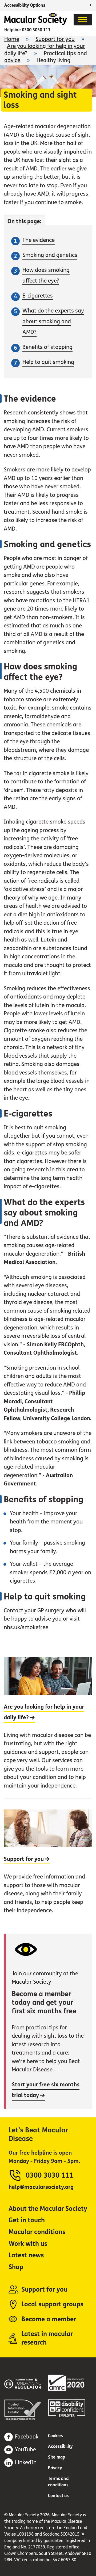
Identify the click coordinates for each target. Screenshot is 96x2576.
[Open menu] (83, 20)
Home (12, 39)
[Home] (36, 23)
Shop (16, 2267)
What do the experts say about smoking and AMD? (53, 321)
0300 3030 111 (36, 30)
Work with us (28, 2244)
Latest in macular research (47, 2338)
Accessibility (60, 2446)
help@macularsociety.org (41, 2187)
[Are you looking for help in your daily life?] (48, 1727)
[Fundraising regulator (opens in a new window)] (26, 2383)
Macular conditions (37, 2232)
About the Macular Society (48, 2209)
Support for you (55, 39)
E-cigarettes (38, 296)
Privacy (55, 2468)
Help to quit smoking (48, 362)
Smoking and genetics (50, 255)
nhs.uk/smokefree (26, 1627)
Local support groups (52, 2304)
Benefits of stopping (47, 347)
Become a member (49, 2319)
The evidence (39, 240)
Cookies (55, 2436)
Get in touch (27, 2220)
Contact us (58, 2496)
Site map (57, 2457)
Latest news (26, 2255)
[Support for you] (48, 1860)
